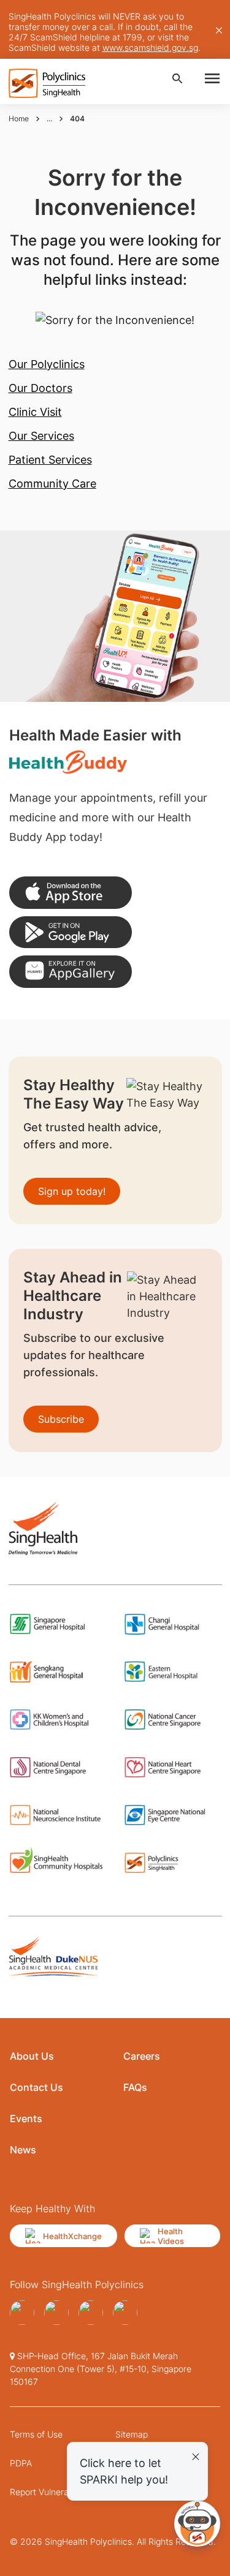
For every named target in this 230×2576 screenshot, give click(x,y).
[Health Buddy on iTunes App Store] (71, 893)
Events (26, 2118)
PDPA (21, 2463)
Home (19, 119)
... (49, 119)
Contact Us (36, 2087)
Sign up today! (72, 1191)
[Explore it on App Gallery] (71, 972)
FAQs (135, 2087)
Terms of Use (36, 2434)
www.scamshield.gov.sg (150, 47)
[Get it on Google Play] (71, 932)
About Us (32, 2056)
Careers (142, 2056)
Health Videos (171, 2236)
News (23, 2150)
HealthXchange (72, 2236)
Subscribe (61, 1419)
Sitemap (132, 2434)
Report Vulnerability (49, 2492)
